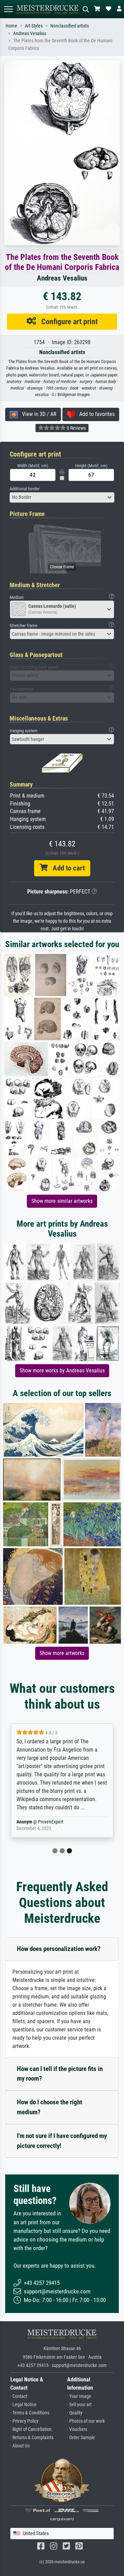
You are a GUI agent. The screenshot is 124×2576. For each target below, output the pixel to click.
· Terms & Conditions (30, 2413)
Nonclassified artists (70, 26)
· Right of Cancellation (31, 2429)
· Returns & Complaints (32, 2438)
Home (11, 26)
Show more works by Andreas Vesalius (62, 1371)
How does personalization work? (59, 1949)
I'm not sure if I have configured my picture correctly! (62, 2141)
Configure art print (67, 321)
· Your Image (79, 2396)
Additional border (25, 489)
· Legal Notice (23, 2405)
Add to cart (66, 868)
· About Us (20, 2446)
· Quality (75, 2413)
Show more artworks (62, 1653)
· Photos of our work (86, 2421)
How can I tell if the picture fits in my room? (60, 2074)
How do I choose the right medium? (50, 2107)
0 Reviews (76, 428)
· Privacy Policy (24, 2421)
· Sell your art (79, 2405)
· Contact (19, 2396)
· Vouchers (77, 2429)
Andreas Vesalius (30, 34)
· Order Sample (81, 2438)
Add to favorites (95, 414)
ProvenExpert (51, 1822)
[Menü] (8, 9)
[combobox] (62, 497)
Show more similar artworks (62, 1201)
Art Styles (34, 26)
